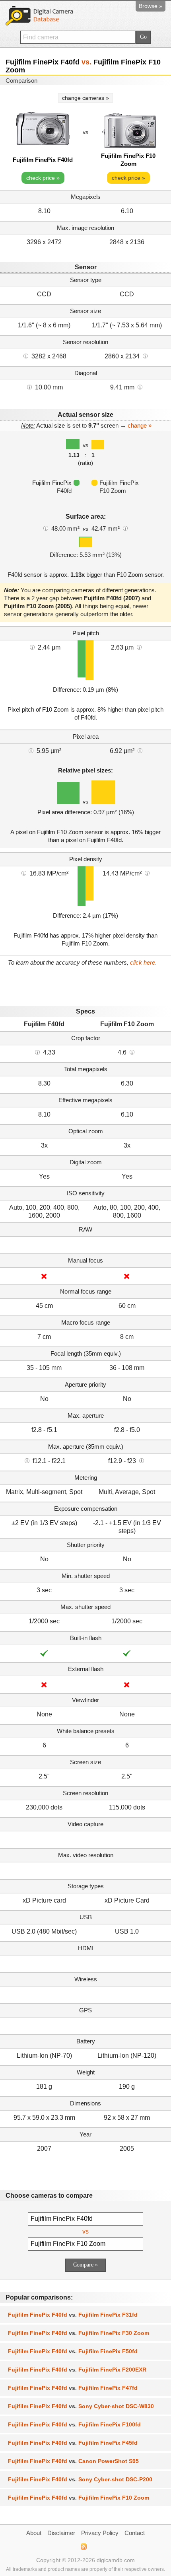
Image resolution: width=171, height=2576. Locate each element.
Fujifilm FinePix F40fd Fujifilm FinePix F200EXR (77, 2370)
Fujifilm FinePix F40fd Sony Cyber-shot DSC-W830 (81, 2406)
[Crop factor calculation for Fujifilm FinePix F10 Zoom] (132, 1052)
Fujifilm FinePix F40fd (43, 160)
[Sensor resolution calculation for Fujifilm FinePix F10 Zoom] (145, 356)
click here (143, 962)
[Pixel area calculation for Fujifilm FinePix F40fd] (31, 750)
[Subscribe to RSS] (83, 2547)
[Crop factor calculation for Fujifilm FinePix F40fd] (37, 1052)
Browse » (151, 6)
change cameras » (85, 98)
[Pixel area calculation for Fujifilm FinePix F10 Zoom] (140, 750)
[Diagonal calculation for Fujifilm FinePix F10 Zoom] (140, 387)
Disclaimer (61, 2533)
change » (140, 425)
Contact (135, 2533)
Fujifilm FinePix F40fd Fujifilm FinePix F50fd (73, 2351)
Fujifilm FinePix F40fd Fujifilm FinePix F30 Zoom (79, 2333)
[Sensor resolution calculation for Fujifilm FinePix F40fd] (26, 356)
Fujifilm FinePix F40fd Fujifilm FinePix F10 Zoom (79, 2498)
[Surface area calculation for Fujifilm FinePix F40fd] (46, 528)
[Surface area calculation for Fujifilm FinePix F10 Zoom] (125, 528)
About (34, 2533)
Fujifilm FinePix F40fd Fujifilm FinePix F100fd (74, 2424)
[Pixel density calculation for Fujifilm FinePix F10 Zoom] (147, 873)
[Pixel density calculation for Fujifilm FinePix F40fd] (24, 873)
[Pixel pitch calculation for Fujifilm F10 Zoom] (139, 647)
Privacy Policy (100, 2533)
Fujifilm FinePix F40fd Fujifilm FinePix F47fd (73, 2388)
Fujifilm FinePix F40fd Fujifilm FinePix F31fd (73, 2315)
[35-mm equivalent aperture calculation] (27, 1460)
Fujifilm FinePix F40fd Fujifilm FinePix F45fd (73, 2443)
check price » (43, 178)
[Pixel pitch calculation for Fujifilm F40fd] (32, 647)
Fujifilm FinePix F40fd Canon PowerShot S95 (73, 2461)
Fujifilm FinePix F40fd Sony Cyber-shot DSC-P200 (80, 2479)
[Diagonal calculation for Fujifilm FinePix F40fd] (29, 387)
